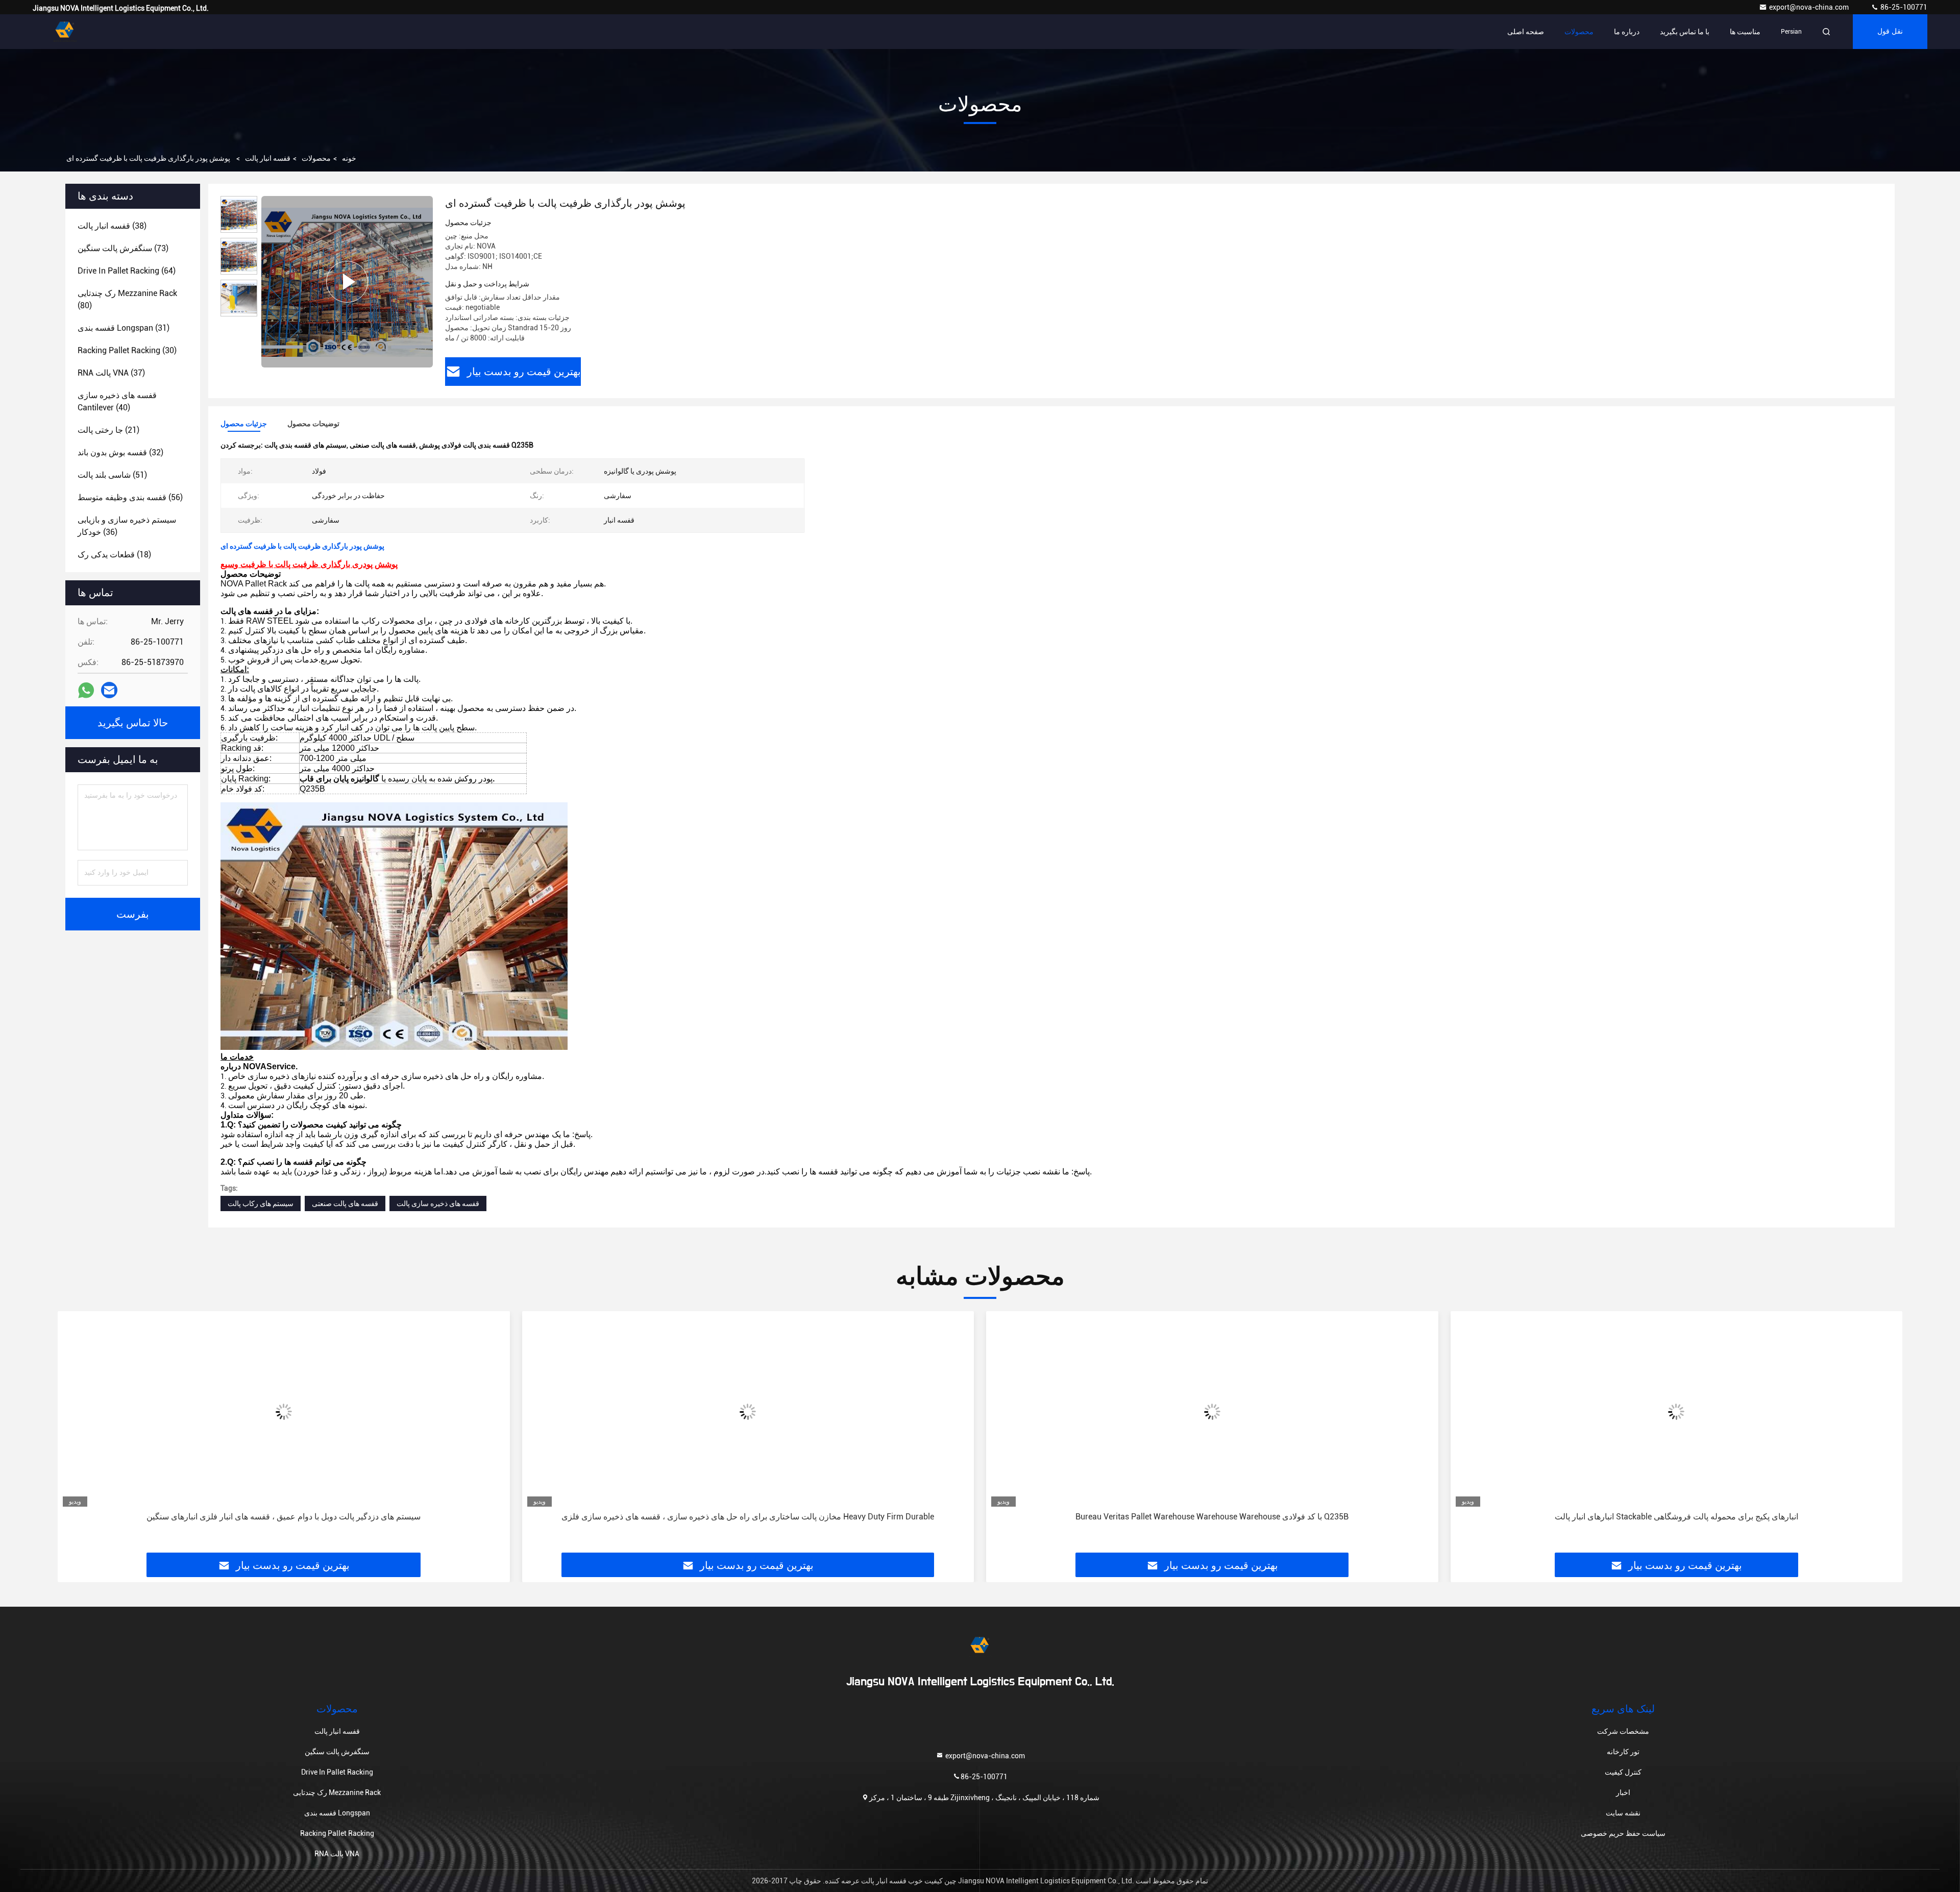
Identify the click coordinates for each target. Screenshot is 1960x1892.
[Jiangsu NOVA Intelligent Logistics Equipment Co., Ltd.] (65, 32)
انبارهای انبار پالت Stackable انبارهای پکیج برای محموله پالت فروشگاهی (1212, 1517)
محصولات (1579, 32)
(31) (124, 328)
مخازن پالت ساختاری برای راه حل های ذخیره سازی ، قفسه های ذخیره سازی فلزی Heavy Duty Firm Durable (284, 1517)
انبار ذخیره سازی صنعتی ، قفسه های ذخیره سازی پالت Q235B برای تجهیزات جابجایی (1676, 1517)
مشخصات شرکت (1623, 1731)
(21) (108, 430)
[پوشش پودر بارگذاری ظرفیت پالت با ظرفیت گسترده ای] (347, 282)
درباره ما (1627, 32)
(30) (127, 350)
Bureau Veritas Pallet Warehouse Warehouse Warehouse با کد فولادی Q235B (748, 1517)
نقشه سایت (1623, 1813)
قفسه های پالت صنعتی (345, 1203)
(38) (112, 226)
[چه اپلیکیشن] (86, 690)
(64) (127, 271)
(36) (127, 526)
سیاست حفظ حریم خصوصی (1623, 1833)
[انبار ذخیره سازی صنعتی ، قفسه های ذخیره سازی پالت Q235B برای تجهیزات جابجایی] (1677, 1411)
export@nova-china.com (1810, 7)
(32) (120, 452)
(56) (130, 497)
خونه (349, 158)
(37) (111, 373)
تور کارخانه (1623, 1752)
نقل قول (1890, 32)
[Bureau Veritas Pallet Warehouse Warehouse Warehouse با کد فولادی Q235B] (748, 1411)
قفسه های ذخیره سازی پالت (438, 1203)
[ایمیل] (109, 690)
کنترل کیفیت (1623, 1772)
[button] (76, 1436)
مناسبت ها (1745, 32)
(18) (114, 555)
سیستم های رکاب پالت (261, 1203)
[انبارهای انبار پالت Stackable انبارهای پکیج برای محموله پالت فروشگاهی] (1212, 1411)
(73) (123, 248)
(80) (127, 299)
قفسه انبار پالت (268, 158)
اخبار (1623, 1792)
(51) (112, 475)
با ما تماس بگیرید (1685, 32)
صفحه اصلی (1526, 32)
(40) (117, 401)
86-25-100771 (1903, 7)
